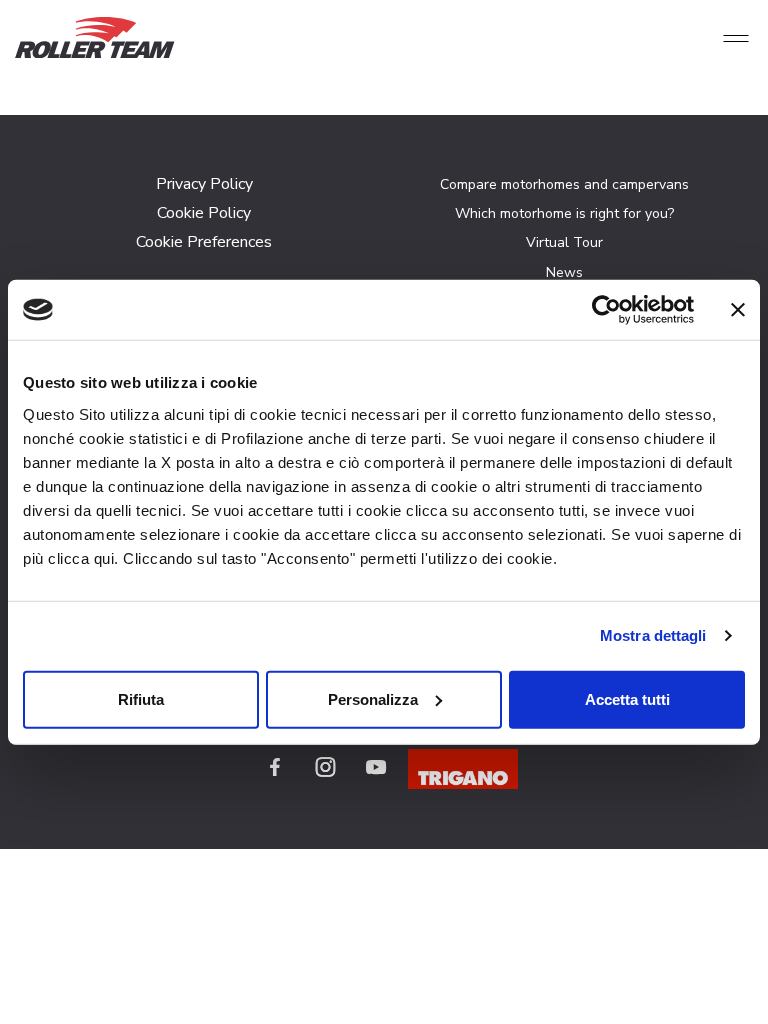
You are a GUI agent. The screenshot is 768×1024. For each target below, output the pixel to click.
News (564, 272)
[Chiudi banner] (738, 310)
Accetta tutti (627, 698)
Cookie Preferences (204, 242)
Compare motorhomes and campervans (564, 184)
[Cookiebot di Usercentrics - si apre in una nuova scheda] (606, 310)
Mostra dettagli (653, 635)
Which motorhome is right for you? (564, 213)
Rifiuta (141, 698)
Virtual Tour (564, 242)
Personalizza (373, 698)
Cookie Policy (204, 213)
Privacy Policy (204, 184)
